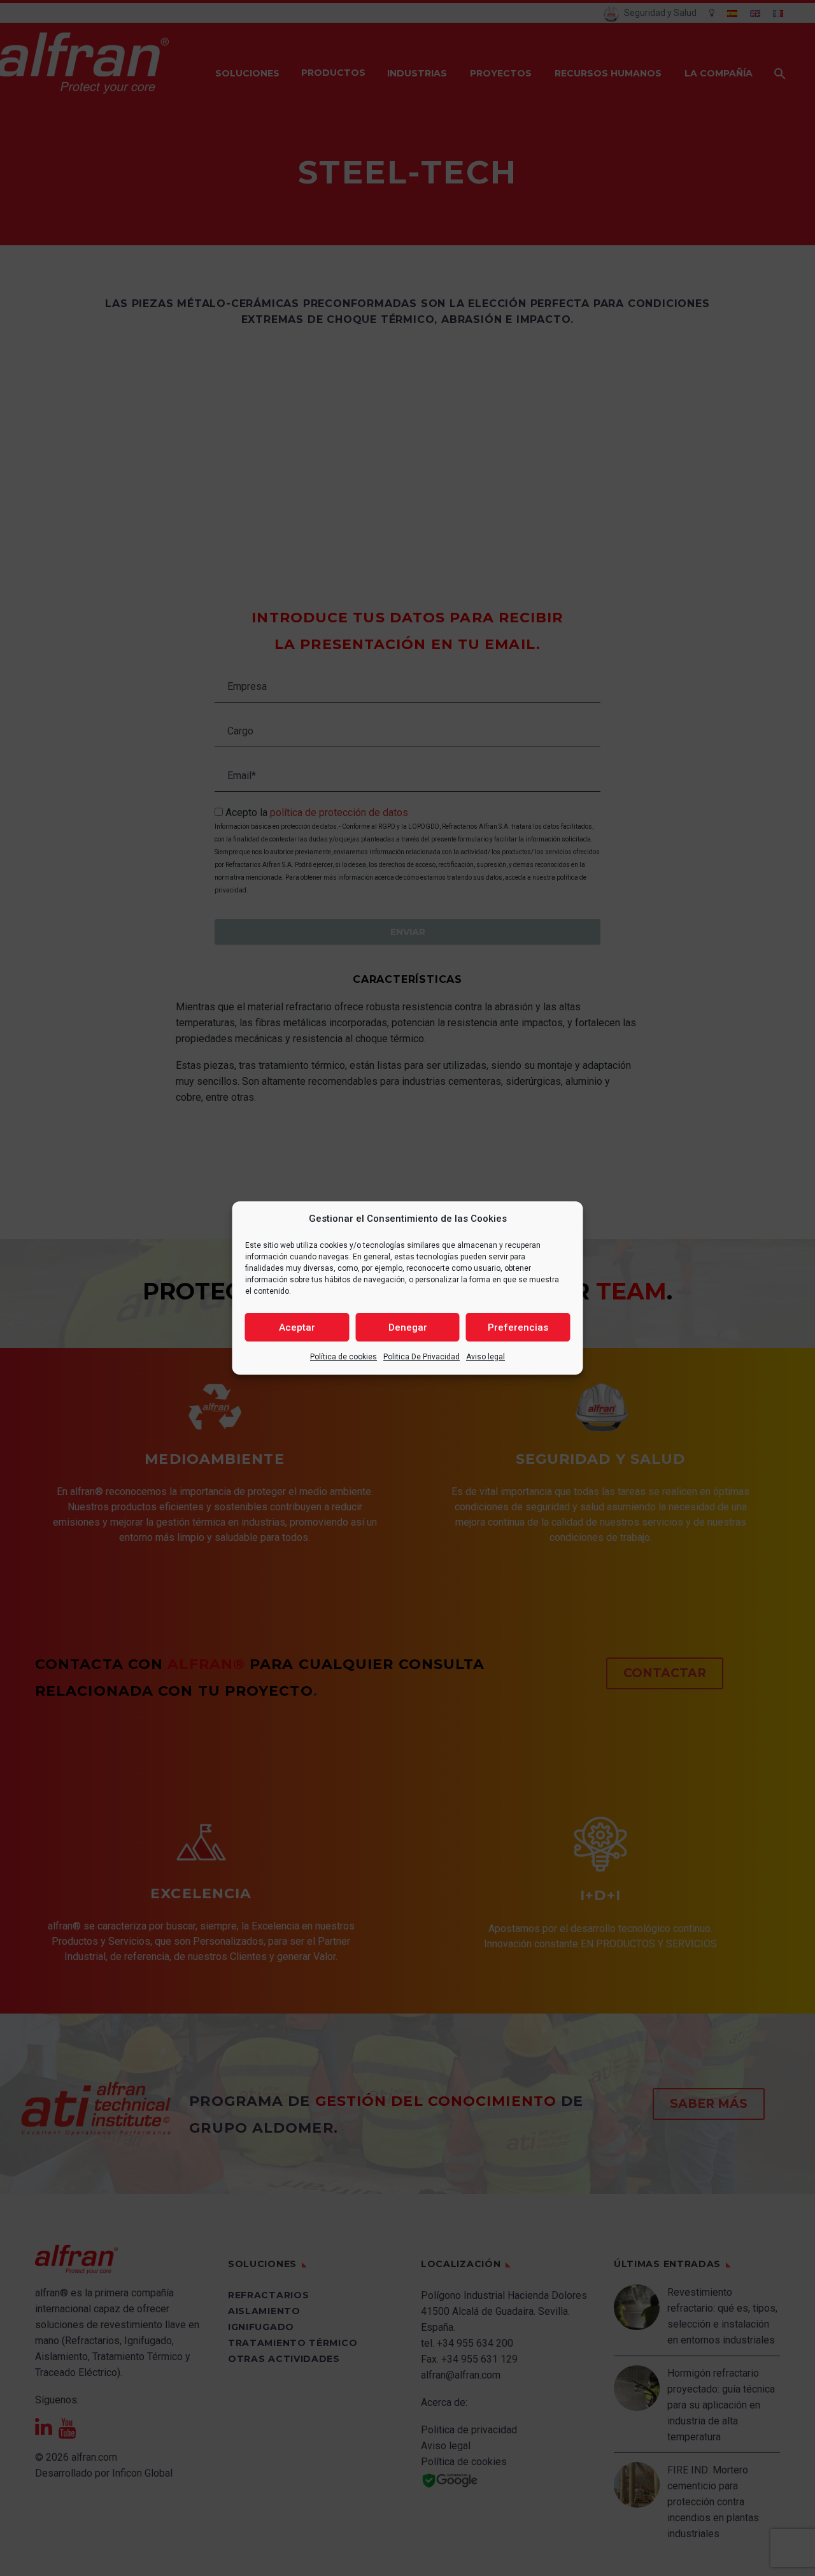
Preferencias (518, 1327)
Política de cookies (344, 1357)
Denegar (408, 1327)
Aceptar (297, 1327)
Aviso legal (485, 1357)
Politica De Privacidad (422, 1357)
